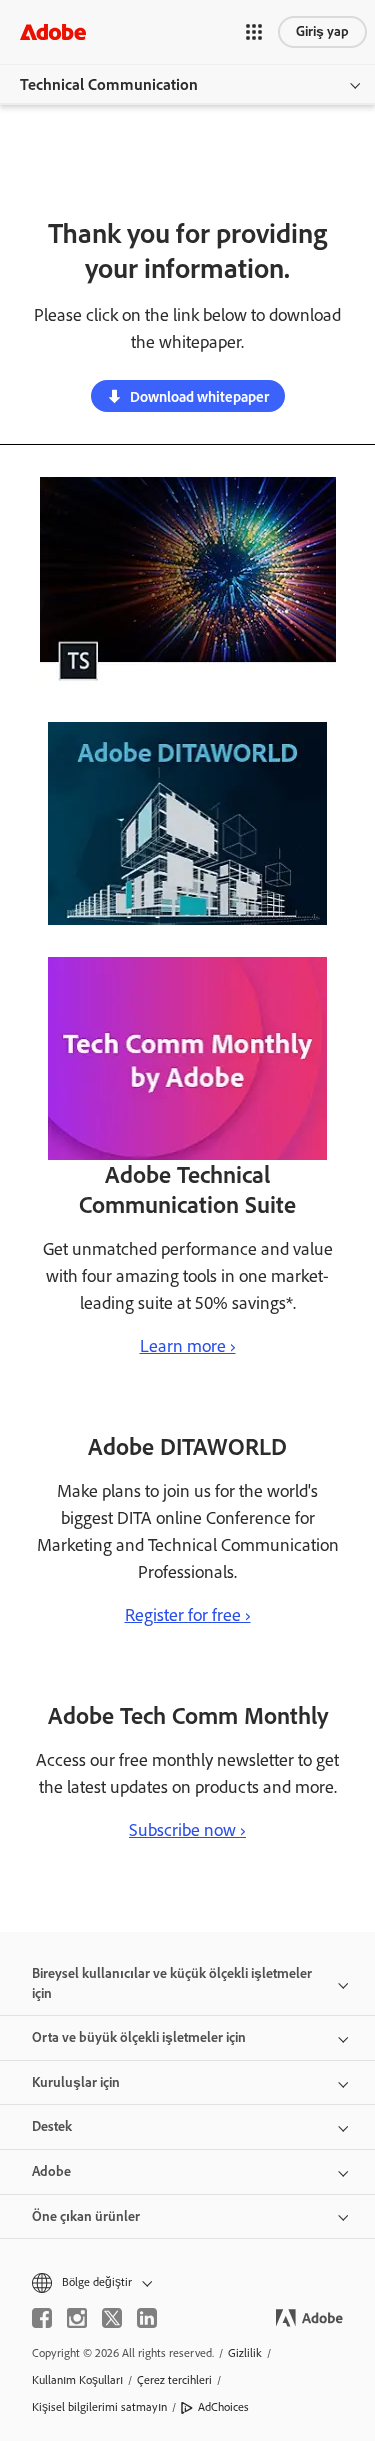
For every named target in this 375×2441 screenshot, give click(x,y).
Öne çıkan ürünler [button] (86, 2216)
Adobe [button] (51, 2171)
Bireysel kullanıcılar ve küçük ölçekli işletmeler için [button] (172, 1983)
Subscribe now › (187, 1830)
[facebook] (42, 2318)
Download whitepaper (199, 397)
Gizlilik (245, 2353)
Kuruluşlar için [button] (76, 2082)
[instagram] (77, 2318)
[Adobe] (53, 31)
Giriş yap (322, 31)
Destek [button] (52, 2126)
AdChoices (223, 2407)
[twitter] (112, 2318)
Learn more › (188, 1346)
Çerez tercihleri (174, 2380)
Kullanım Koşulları (77, 2380)
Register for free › (188, 1615)
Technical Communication (109, 84)
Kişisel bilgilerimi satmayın (99, 2407)
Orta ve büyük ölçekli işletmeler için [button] (139, 2037)
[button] (254, 32)
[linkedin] (147, 2318)
